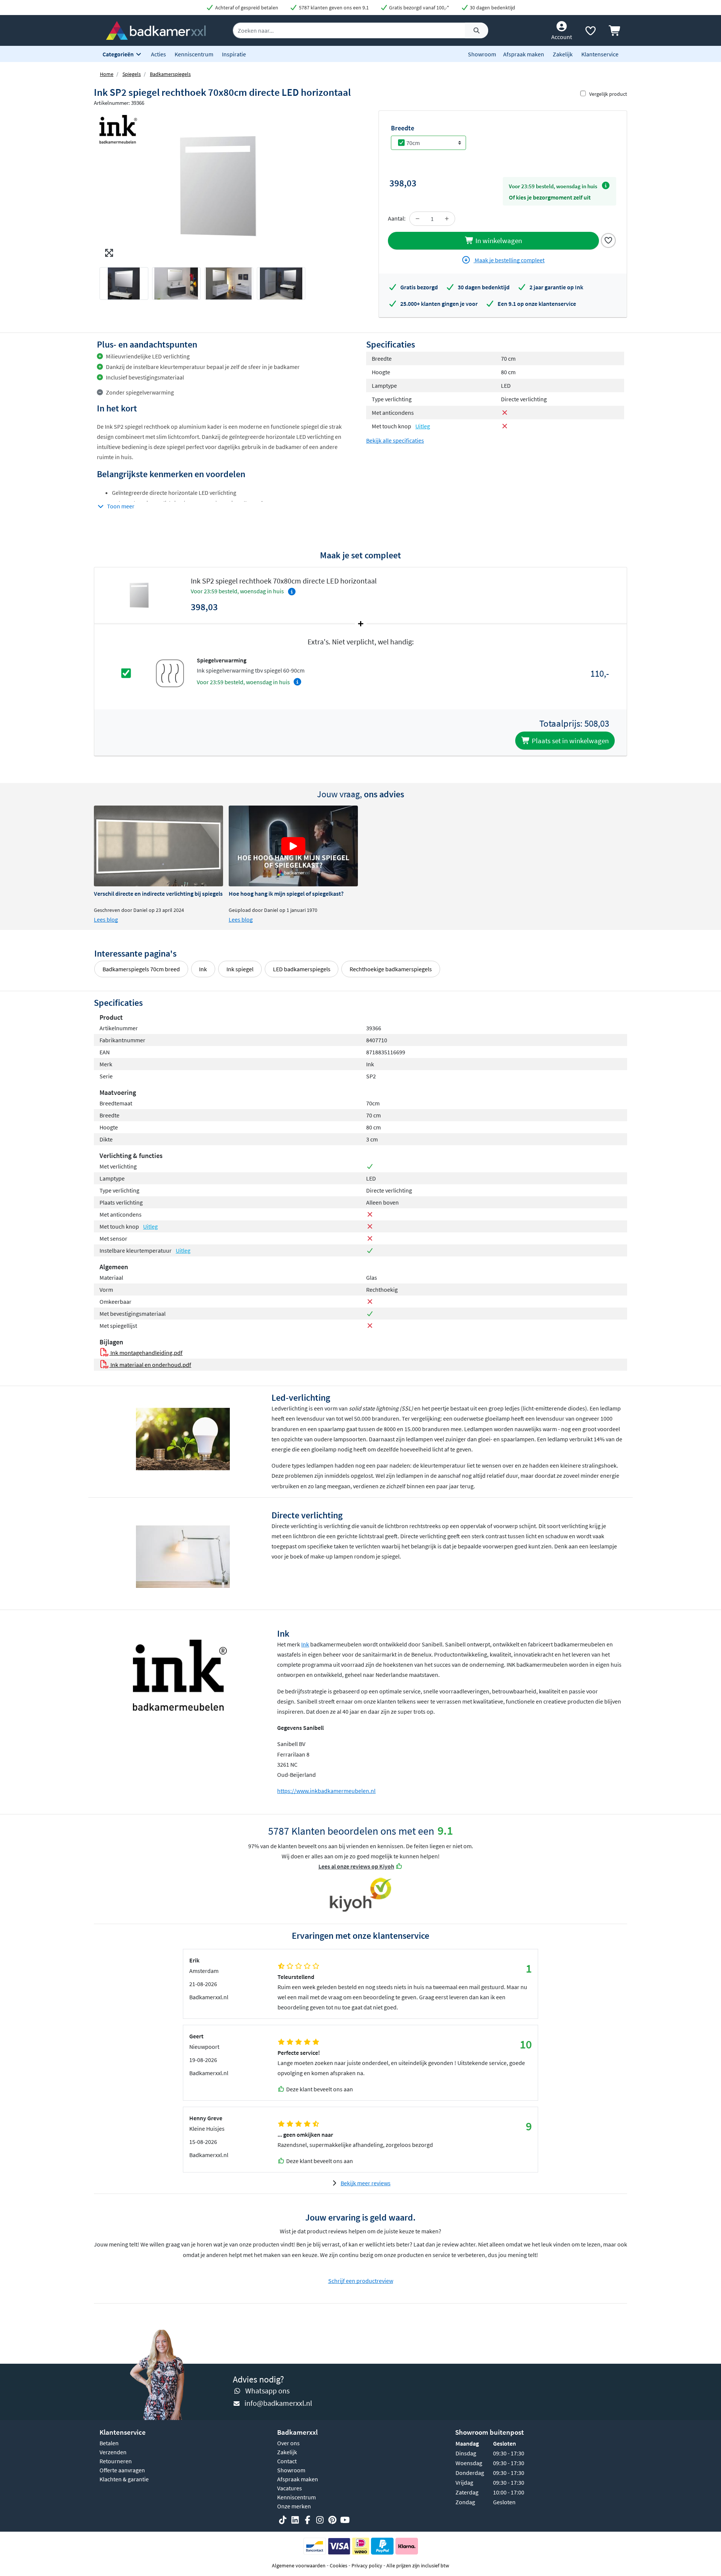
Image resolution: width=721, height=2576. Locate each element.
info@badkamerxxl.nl (278, 2403)
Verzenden (113, 2452)
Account (562, 37)
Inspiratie (234, 54)
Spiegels (132, 74)
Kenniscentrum (194, 54)
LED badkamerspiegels (302, 969)
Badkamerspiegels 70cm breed (141, 969)
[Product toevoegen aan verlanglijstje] (608, 240)
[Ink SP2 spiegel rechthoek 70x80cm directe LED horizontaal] (227, 186)
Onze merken (294, 2506)
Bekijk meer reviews (366, 2183)
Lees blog (106, 919)
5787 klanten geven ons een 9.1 (333, 8)
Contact (287, 2461)
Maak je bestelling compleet (509, 260)
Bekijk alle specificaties (395, 440)
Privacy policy (367, 2565)
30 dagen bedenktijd (492, 8)
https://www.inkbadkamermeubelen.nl (326, 1791)
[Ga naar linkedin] (295, 2520)
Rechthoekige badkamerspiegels (391, 969)
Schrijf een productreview (361, 2281)
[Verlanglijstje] (590, 32)
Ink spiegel (240, 969)
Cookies (339, 2565)
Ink (203, 969)
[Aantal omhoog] (447, 219)
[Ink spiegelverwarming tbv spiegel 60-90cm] (170, 673)
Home (107, 74)
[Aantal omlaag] (418, 219)
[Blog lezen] (158, 846)
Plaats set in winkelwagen (569, 741)
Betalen (109, 2443)
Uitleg (423, 426)
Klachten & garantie (124, 2479)
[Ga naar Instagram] (320, 2520)
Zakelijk (563, 54)
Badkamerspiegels (170, 74)
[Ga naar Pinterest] (332, 2520)
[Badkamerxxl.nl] (156, 30)
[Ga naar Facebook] (308, 2520)
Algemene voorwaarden (299, 2565)
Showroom (482, 54)
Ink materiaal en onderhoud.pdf (150, 1365)
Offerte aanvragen (122, 2470)
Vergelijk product (608, 94)
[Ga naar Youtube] (345, 2520)
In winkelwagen (498, 240)
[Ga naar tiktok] (283, 2520)
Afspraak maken (524, 54)
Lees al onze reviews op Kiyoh (356, 1866)
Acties (158, 54)
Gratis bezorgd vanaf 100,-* (419, 8)
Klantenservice (600, 54)
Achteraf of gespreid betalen (246, 8)
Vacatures (290, 2488)
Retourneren (116, 2461)
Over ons (288, 2443)
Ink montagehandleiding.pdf (146, 1353)
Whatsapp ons (267, 2391)
